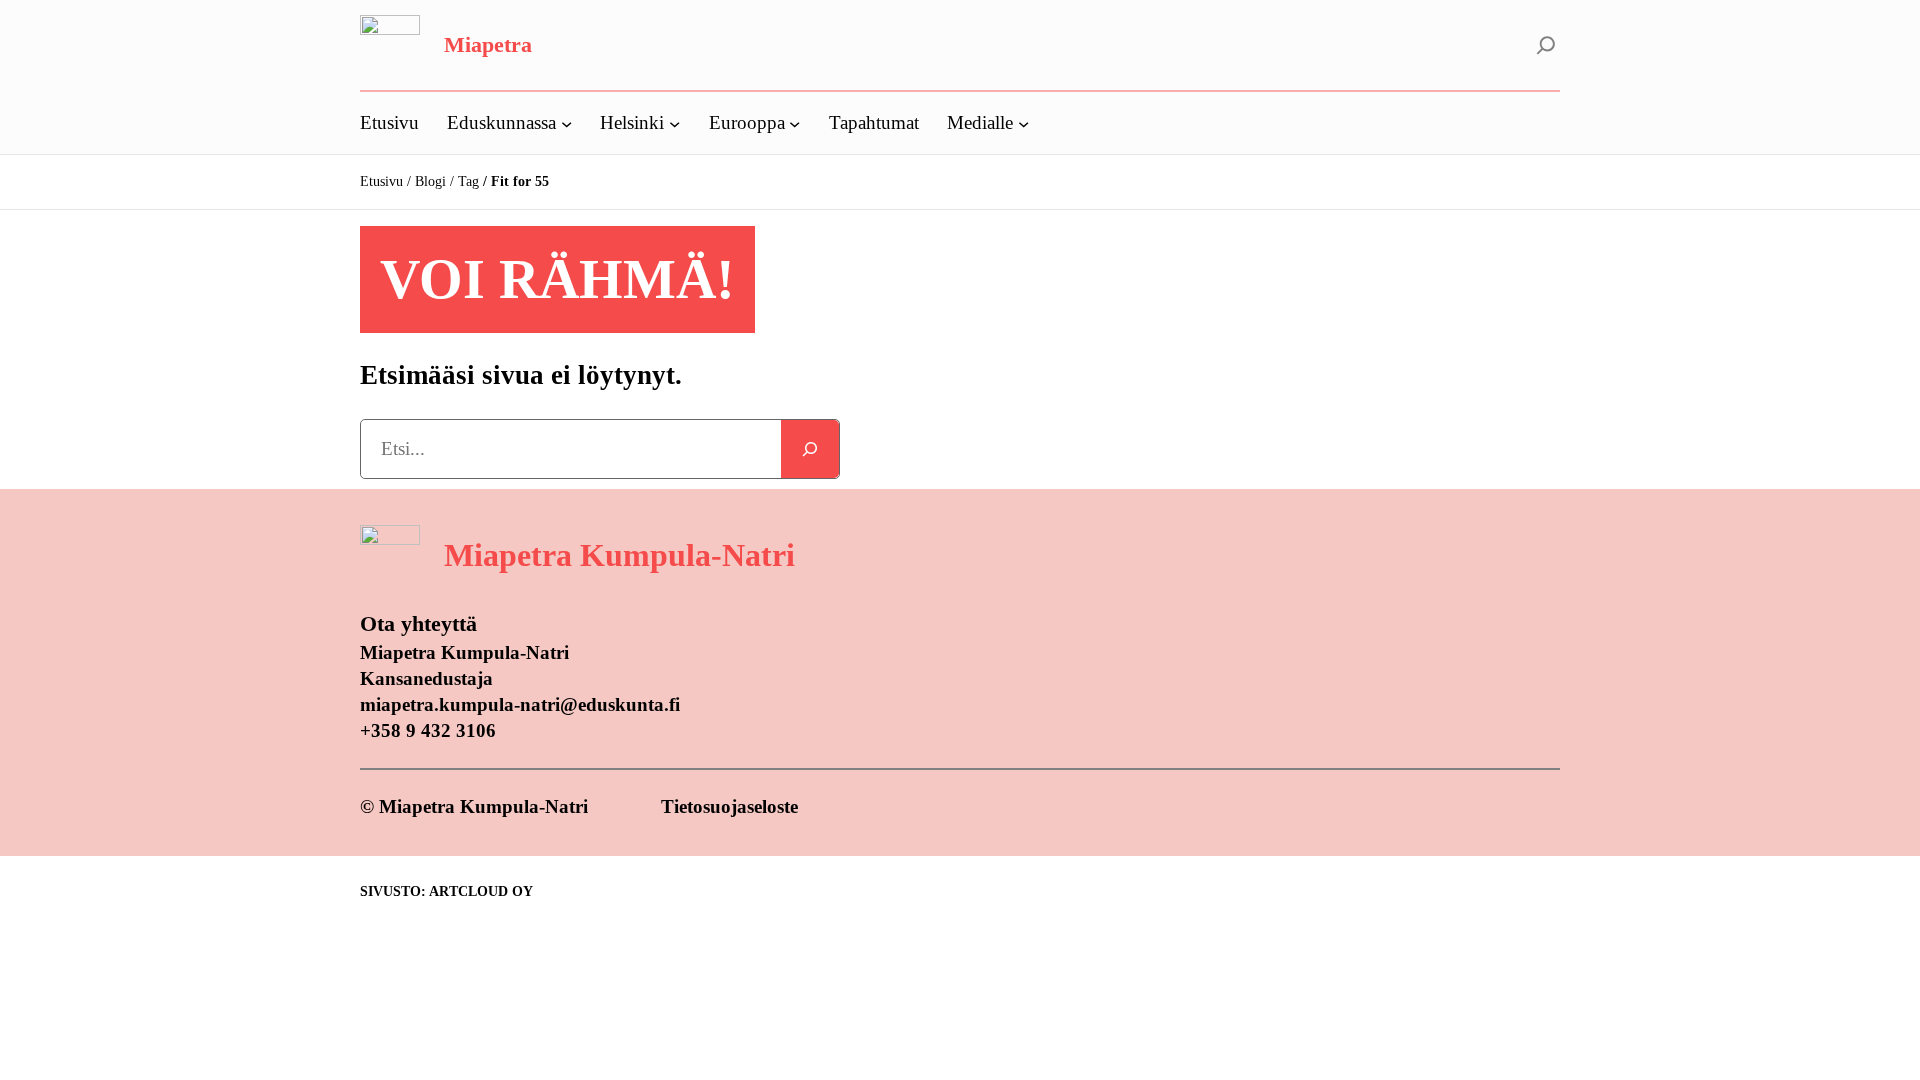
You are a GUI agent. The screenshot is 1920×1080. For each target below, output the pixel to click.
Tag (468, 181)
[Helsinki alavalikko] (674, 122)
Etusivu (381, 181)
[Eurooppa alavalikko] (794, 122)
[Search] (810, 449)
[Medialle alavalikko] (1023, 122)
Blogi (430, 181)
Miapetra (488, 44)
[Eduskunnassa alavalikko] (566, 122)
